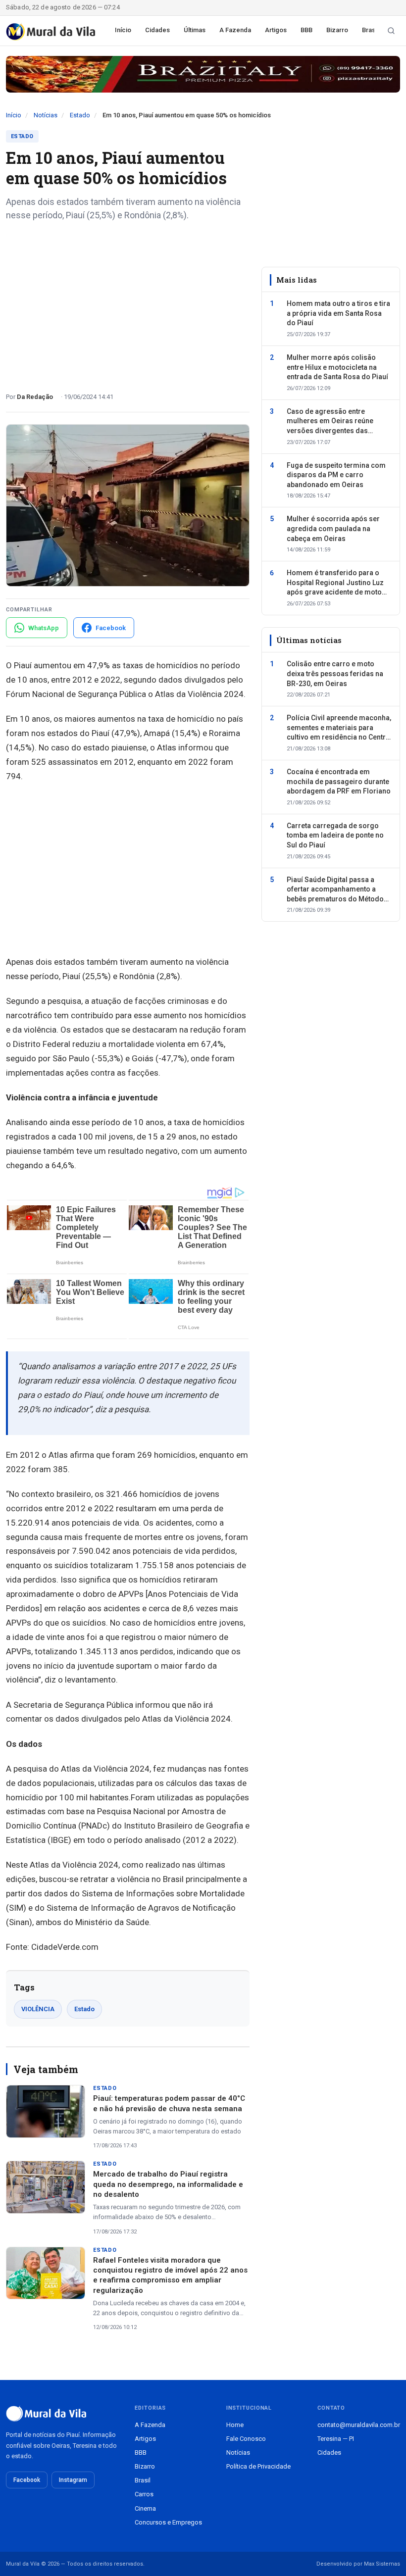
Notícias (46, 115)
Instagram (73, 2480)
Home (235, 2425)
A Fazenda (235, 30)
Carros (144, 2494)
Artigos (276, 30)
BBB (306, 30)
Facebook (27, 2480)
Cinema (145, 2508)
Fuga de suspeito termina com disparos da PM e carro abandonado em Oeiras (336, 475)
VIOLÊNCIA (38, 2009)
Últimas (195, 30)
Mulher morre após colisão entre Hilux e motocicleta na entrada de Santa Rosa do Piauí (337, 367)
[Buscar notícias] (391, 31)
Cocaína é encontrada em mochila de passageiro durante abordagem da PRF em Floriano (339, 781)
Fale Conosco (246, 2439)
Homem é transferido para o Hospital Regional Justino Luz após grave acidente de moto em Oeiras (335, 583)
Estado (80, 115)
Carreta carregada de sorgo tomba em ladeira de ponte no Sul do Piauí (335, 835)
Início (123, 30)
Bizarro (337, 30)
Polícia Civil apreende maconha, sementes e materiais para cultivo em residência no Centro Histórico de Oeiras (339, 728)
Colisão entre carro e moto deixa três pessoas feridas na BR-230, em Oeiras (335, 673)
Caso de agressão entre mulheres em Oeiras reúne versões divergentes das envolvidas (330, 422)
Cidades (157, 30)
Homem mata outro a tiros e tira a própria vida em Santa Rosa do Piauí (338, 313)
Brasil (370, 30)
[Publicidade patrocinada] (203, 74)
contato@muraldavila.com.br (359, 2425)
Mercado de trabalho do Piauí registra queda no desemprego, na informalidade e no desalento (168, 2184)
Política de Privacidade (258, 2466)
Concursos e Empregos (168, 2522)
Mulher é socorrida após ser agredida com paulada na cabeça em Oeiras (333, 528)
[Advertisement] (128, 303)
